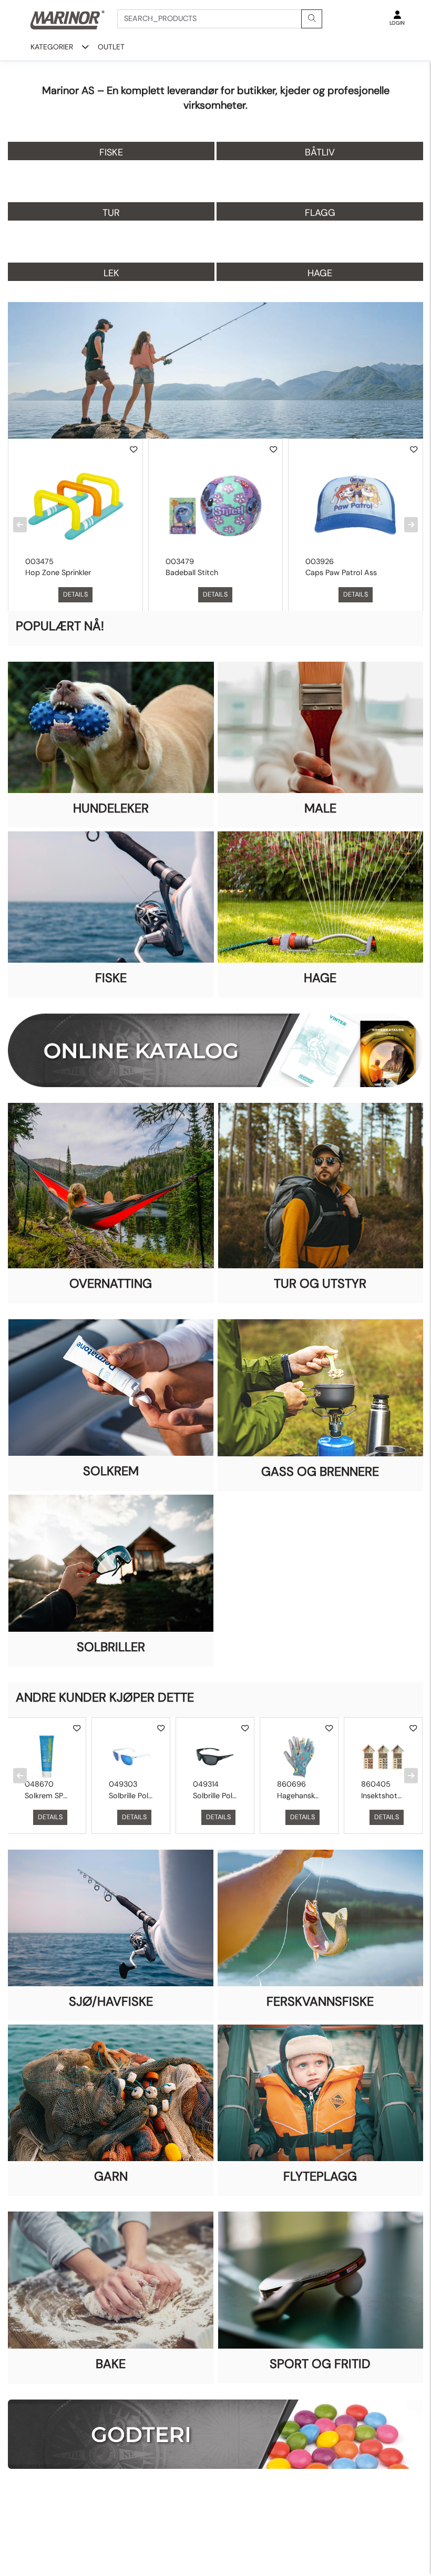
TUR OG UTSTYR (320, 1283)
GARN (111, 2176)
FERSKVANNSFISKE (320, 2001)
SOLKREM (111, 1471)
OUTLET (111, 47)
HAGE (320, 978)
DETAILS (75, 594)
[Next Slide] (411, 524)
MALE (320, 808)
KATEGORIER (52, 47)
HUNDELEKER (111, 808)
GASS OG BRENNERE (320, 1471)
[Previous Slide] (20, 524)
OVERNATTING (111, 1283)
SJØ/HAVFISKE (111, 2001)
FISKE (111, 978)
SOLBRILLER (111, 1647)
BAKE (111, 2364)
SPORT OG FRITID (320, 2364)
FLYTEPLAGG (320, 2176)
